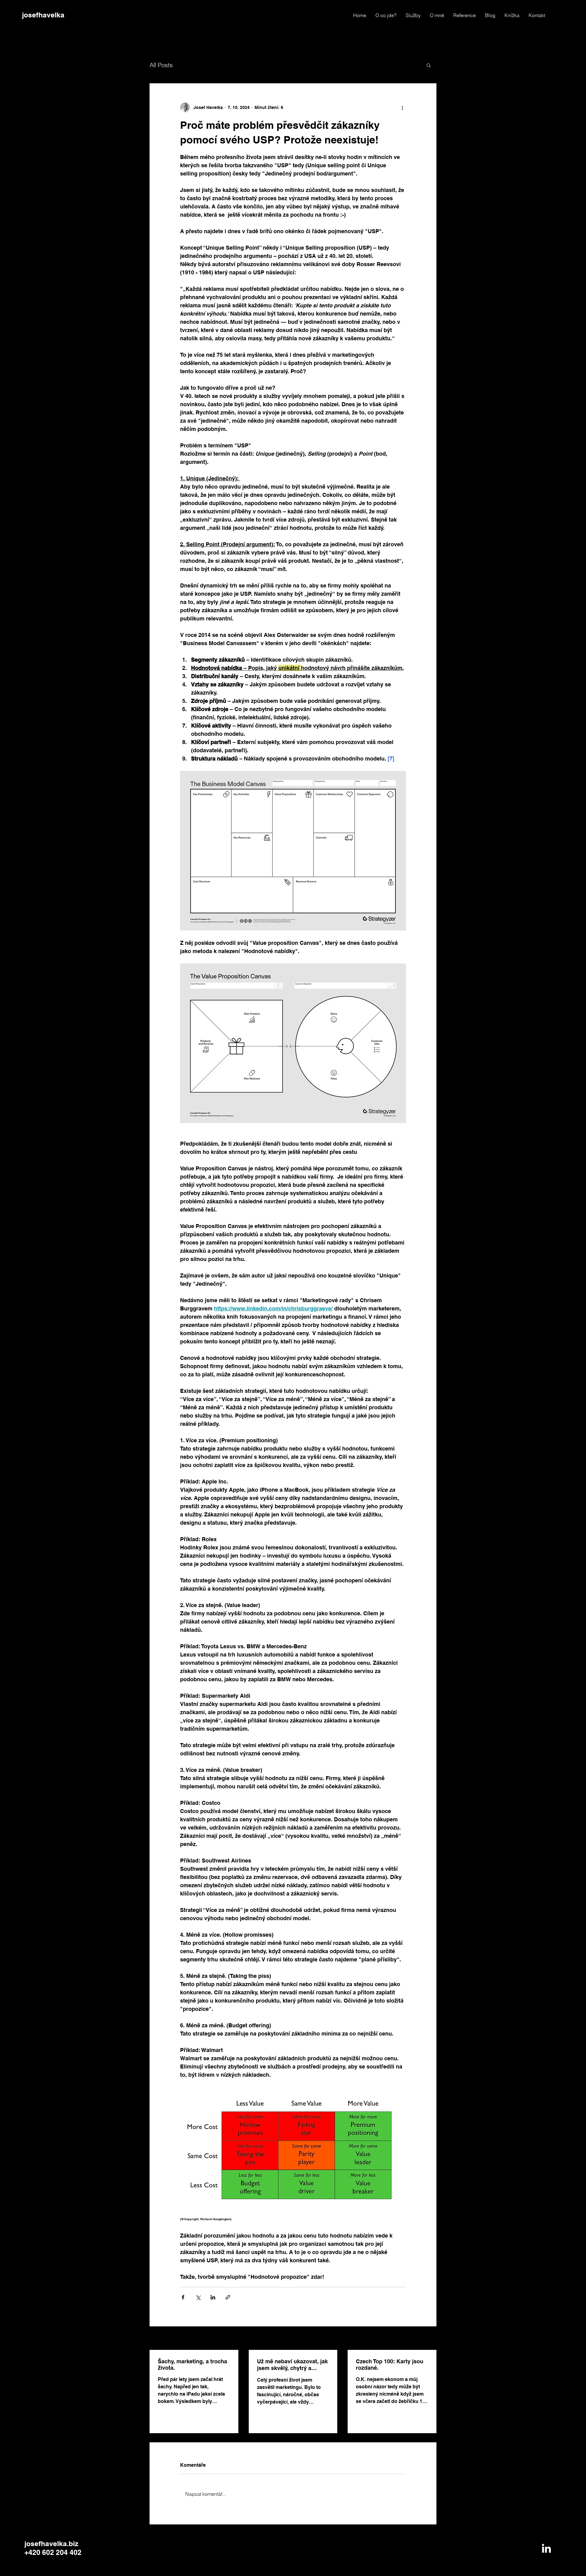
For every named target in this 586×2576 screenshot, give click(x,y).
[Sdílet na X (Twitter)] (198, 2297)
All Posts (161, 65)
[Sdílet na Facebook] (183, 2297)
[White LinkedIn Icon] (546, 2548)
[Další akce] (402, 107)
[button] (429, 65)
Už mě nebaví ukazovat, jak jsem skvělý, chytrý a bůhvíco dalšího (292, 2365)
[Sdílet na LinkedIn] (213, 2297)
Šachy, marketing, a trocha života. (192, 2365)
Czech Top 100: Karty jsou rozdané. (390, 2365)
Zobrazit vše (424, 2339)
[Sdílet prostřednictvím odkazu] (228, 2297)
